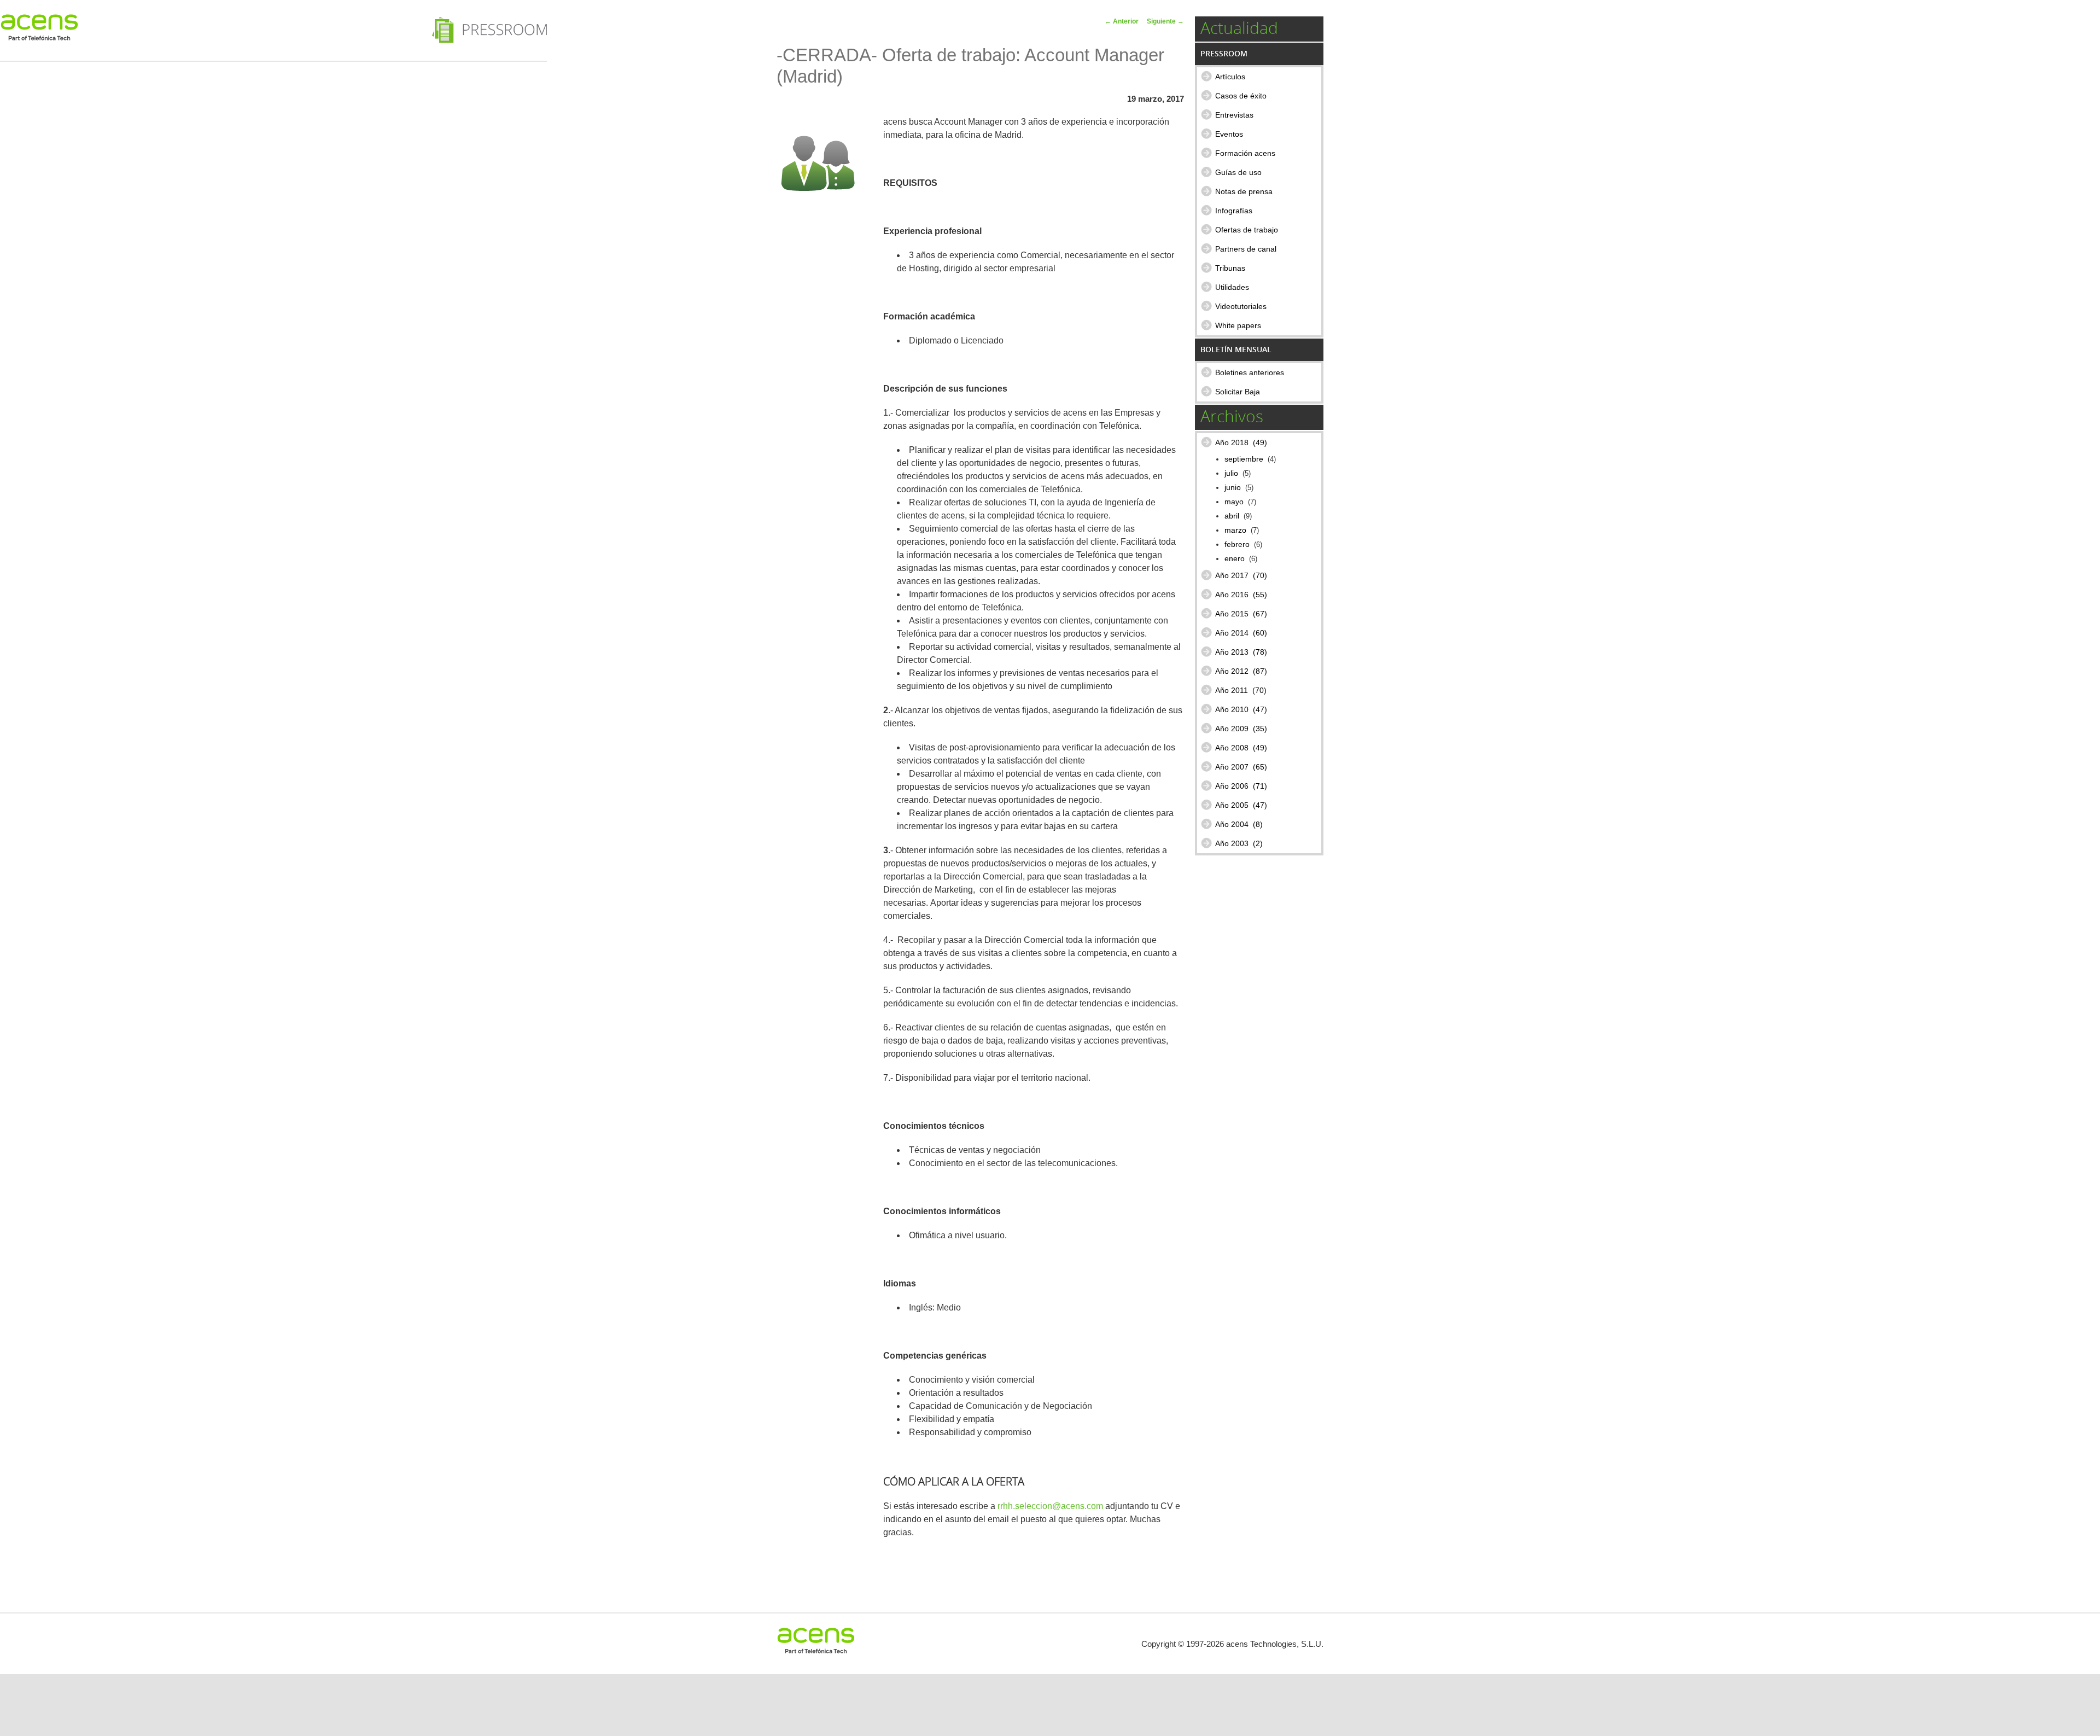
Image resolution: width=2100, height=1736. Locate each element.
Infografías (1234, 211)
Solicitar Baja (1238, 392)
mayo (1234, 502)
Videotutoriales (1241, 306)
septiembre (1244, 459)
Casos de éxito (1241, 96)
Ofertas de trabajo (1247, 230)
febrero (1237, 544)
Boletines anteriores (1250, 372)
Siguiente (1165, 21)
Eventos (1229, 134)
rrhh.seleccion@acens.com (1050, 1506)
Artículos (1230, 77)
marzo (1235, 530)
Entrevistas (1234, 115)
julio (1231, 473)
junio (1233, 488)
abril (1232, 516)
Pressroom (1224, 53)
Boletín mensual (1236, 349)
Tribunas (1230, 268)
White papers (1238, 325)
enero (1235, 559)
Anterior (1122, 21)
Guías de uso (1238, 172)
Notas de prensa (1244, 191)
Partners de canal (1246, 249)
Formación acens (1245, 153)
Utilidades (1232, 287)
